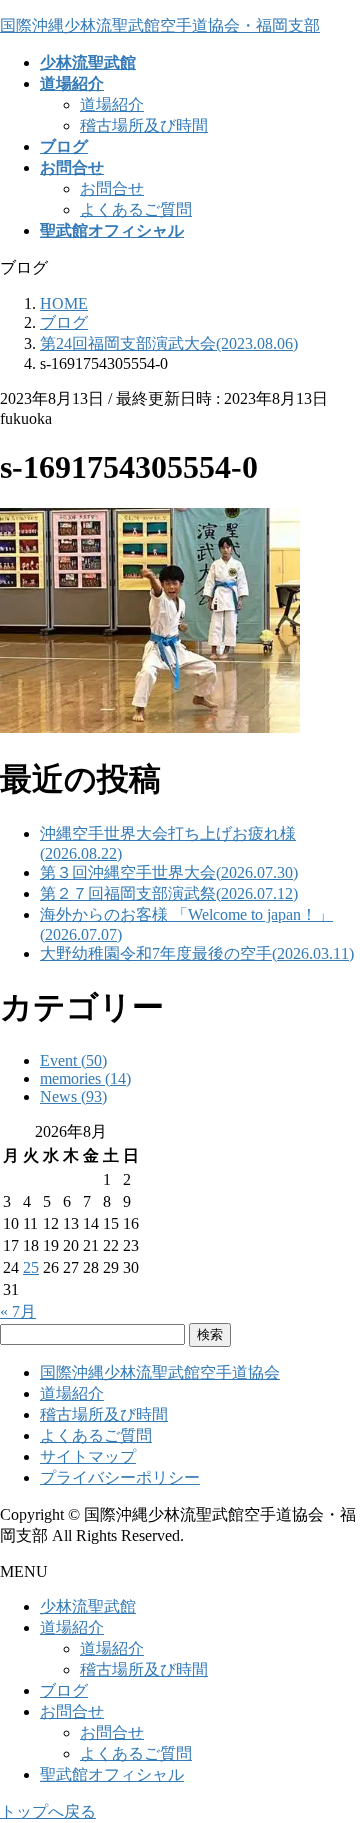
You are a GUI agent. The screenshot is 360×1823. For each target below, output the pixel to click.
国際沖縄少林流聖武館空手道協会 (160, 1372)
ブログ (64, 1690)
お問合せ (112, 188)
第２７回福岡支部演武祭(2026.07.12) (169, 893)
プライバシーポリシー (120, 1477)
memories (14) (85, 1078)
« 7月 (18, 1311)
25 (31, 1267)
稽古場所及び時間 (144, 125)
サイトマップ (88, 1456)
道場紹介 (112, 104)
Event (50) (73, 1060)
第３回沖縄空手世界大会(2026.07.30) (169, 872)
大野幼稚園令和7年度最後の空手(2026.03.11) (197, 953)
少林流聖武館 (88, 1606)
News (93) (73, 1096)
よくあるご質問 (136, 209)
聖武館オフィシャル (112, 1774)
